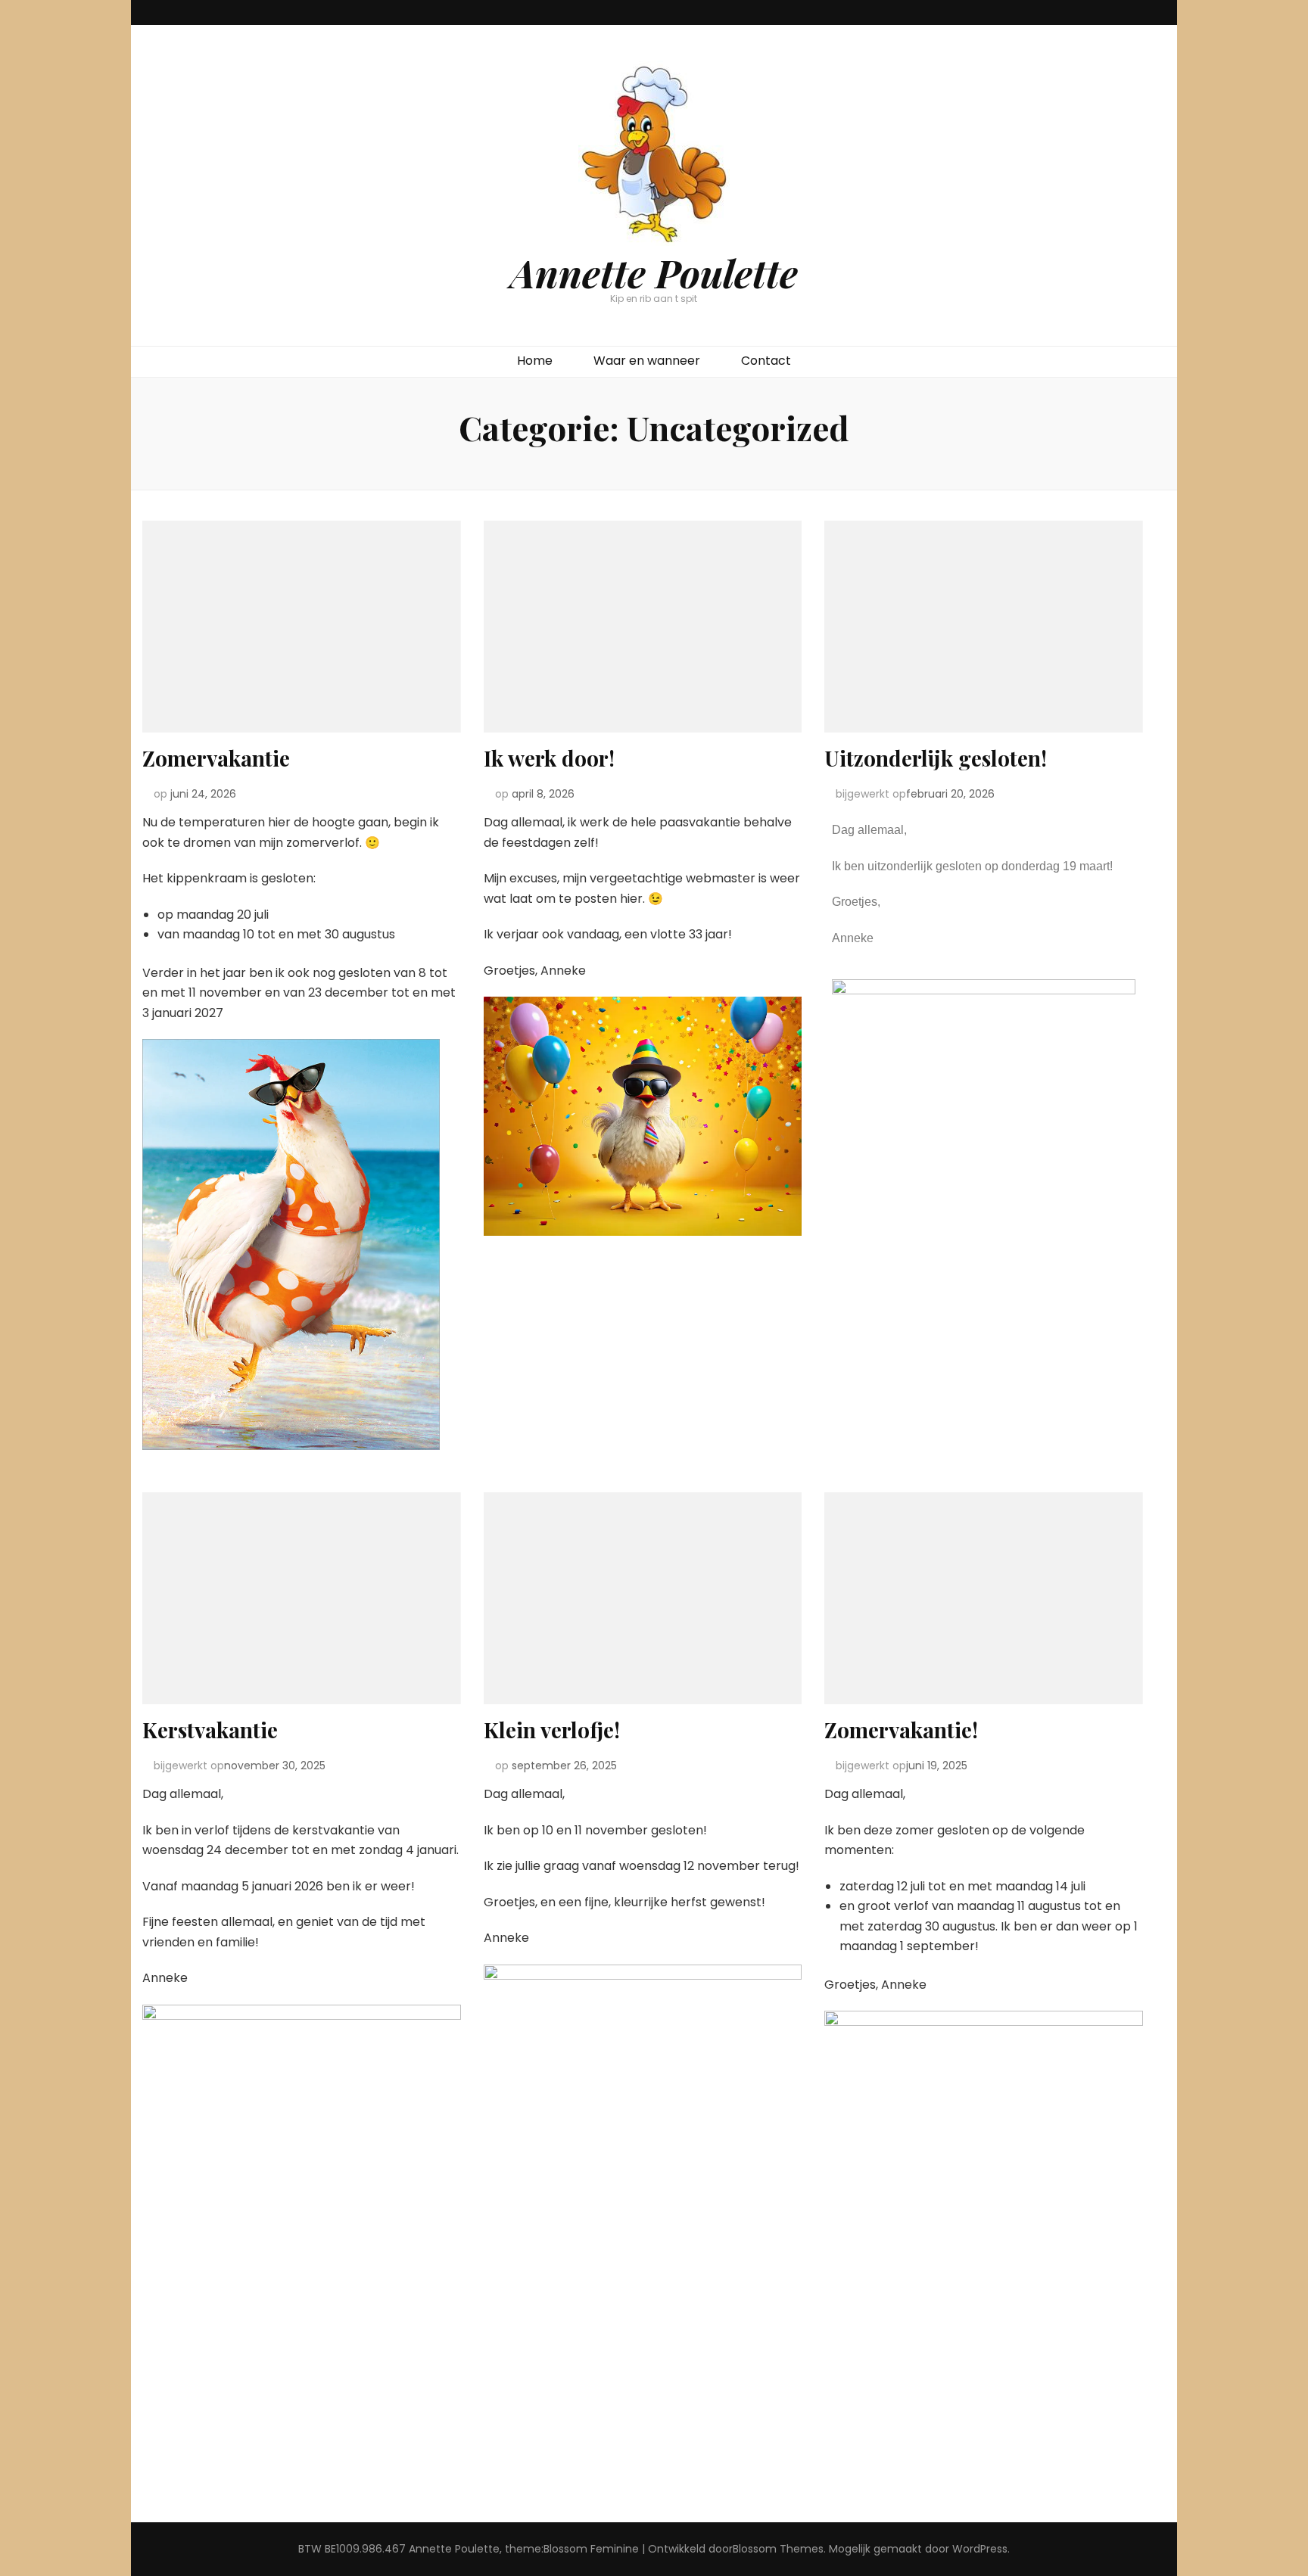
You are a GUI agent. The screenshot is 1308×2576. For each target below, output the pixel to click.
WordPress (980, 2549)
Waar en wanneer (647, 361)
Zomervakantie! (901, 1730)
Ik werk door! (549, 758)
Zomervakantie (216, 758)
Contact (766, 361)
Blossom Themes (778, 2549)
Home (535, 361)
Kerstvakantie (210, 1730)
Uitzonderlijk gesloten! (936, 758)
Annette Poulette (654, 272)
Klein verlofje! (552, 1730)
